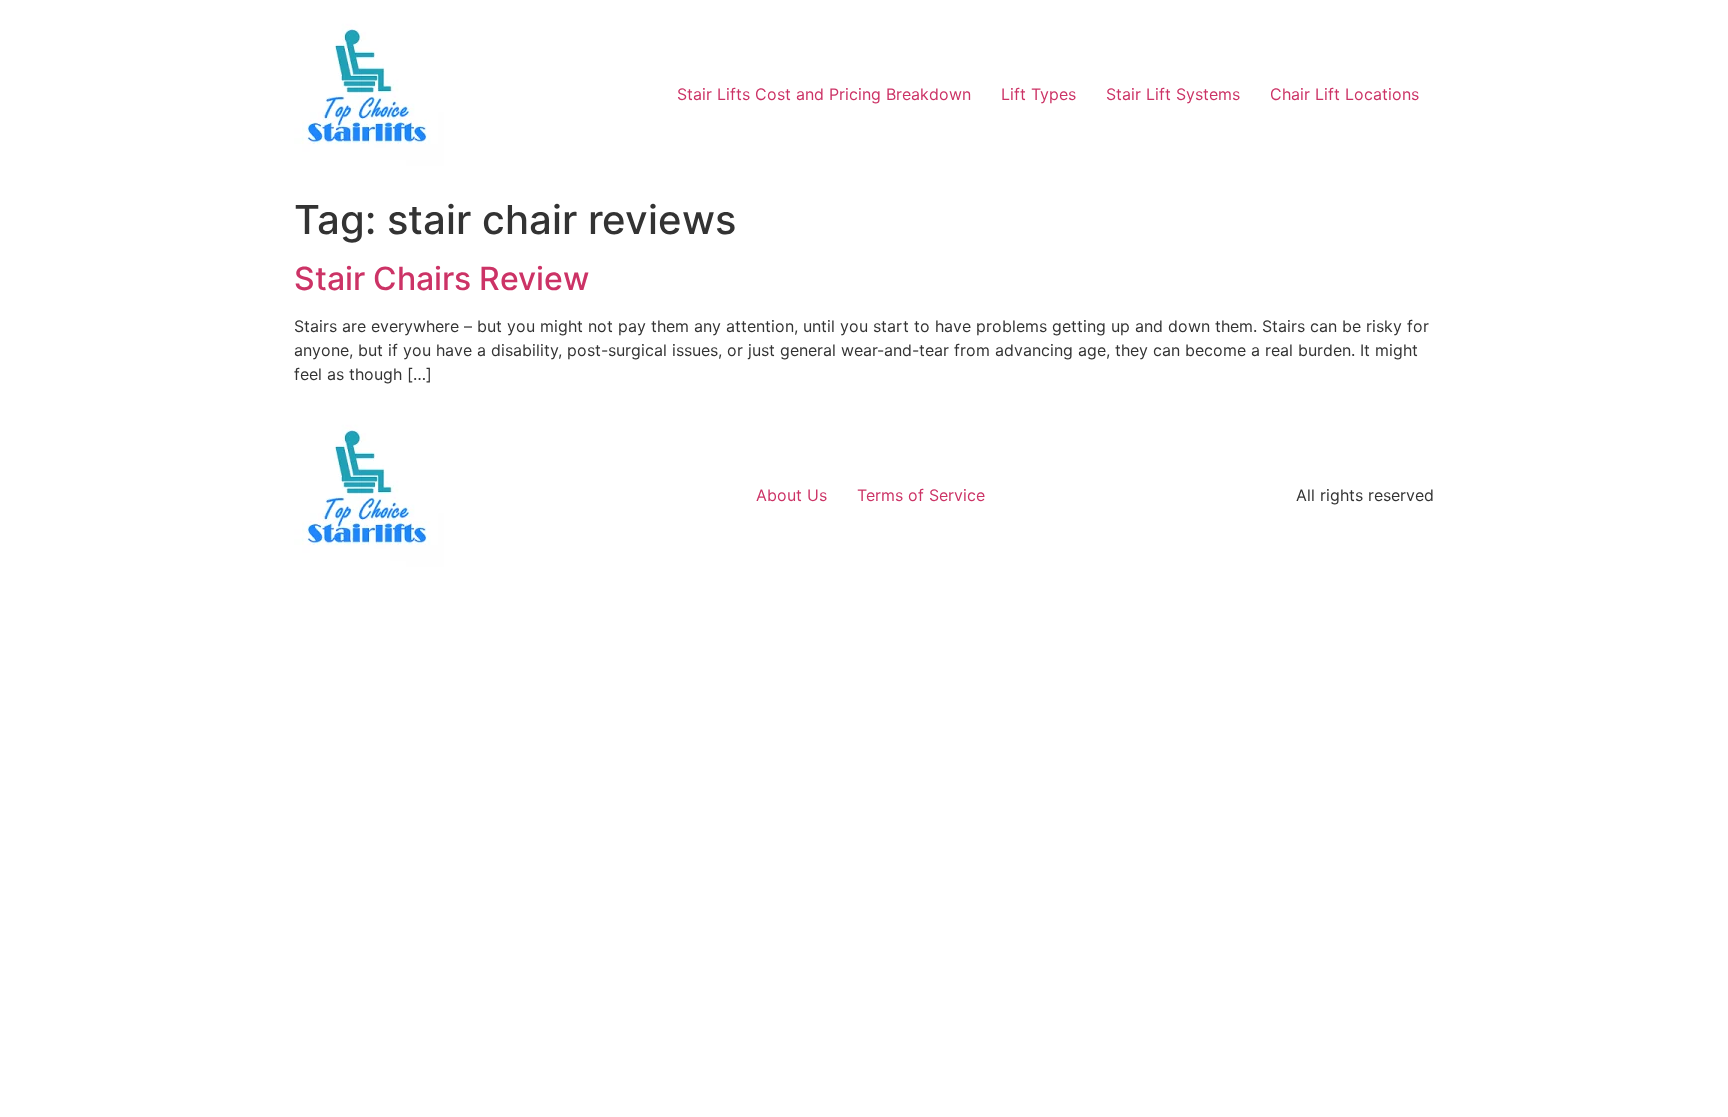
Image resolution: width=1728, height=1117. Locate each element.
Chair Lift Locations (1344, 94)
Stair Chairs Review (441, 278)
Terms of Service (921, 495)
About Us (791, 495)
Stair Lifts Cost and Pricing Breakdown (824, 94)
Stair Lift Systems (1173, 94)
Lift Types (1038, 94)
